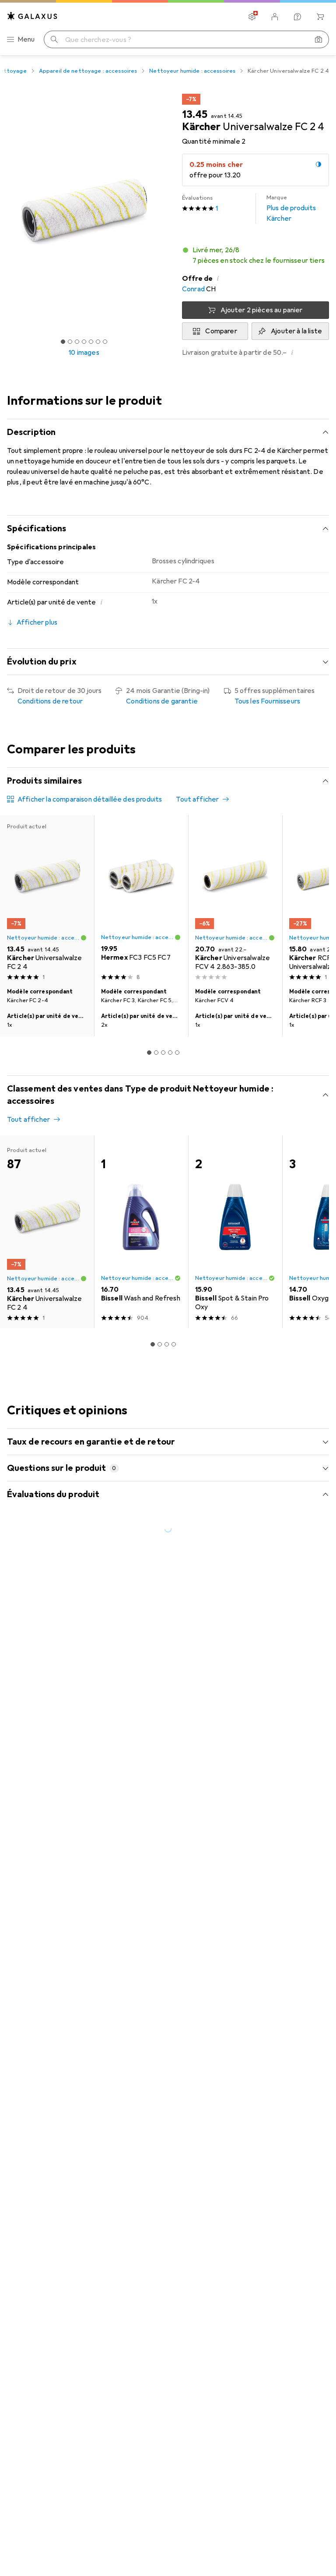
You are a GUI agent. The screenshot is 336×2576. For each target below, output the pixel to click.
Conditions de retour (50, 701)
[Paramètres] (252, 17)
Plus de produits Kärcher (291, 208)
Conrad (193, 289)
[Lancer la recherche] (54, 39)
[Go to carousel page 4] (170, 1053)
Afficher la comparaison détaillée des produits (90, 799)
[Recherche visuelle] (318, 39)
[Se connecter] (275, 17)
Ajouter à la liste (296, 331)
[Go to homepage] (32, 16)
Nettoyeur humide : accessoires (192, 71)
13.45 (195, 114)
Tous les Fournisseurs (267, 701)
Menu (26, 39)
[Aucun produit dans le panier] (320, 17)
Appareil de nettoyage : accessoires (88, 71)
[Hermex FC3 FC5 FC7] (141, 899)
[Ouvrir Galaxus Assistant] (297, 17)
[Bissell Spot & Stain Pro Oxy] (235, 1232)
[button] (255, 255)
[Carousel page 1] (149, 1053)
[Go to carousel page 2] (156, 1053)
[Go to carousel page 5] (177, 1053)
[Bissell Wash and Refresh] (141, 1232)
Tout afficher (197, 799)
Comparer (221, 331)
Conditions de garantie (162, 701)
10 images (84, 353)
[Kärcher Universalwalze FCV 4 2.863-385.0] (235, 899)
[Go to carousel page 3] (163, 1053)
